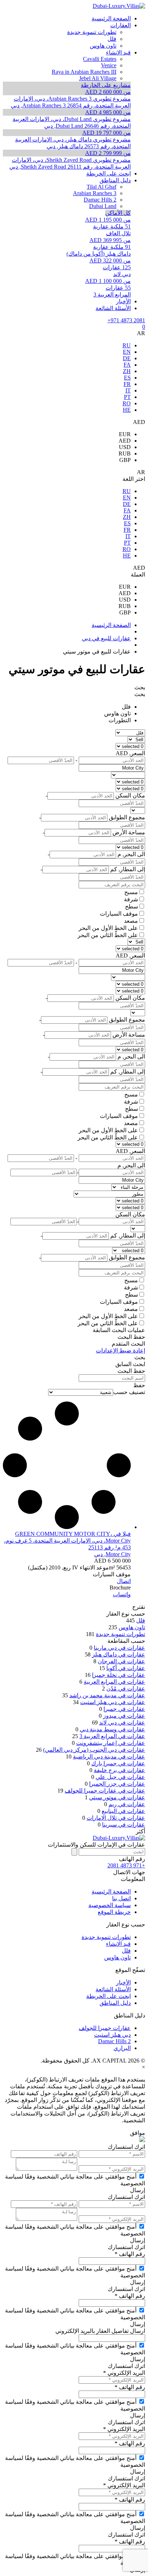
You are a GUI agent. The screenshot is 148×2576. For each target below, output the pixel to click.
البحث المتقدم (128, 1344)
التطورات (120, 720)
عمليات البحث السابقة (119, 1330)
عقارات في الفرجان (121, 1661)
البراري (122, 2048)
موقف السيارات (119, 914)
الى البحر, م (131, 1165)
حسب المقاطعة (126, 1641)
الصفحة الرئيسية (111, 1892)
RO (127, 403)
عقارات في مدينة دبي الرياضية (109, 1757)
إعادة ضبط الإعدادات (121, 1350)
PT (127, 397)
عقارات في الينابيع (123, 1811)
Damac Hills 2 (114, 2041)
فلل (126, 707)
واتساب (122, 1594)
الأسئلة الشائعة (113, 1989)
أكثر (140, 1831)
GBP (125, 460)
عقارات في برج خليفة (119, 1770)
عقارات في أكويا (126, 1668)
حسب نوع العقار (126, 1614)
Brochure (120, 1588)
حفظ (139, 1385)
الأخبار (123, 1982)
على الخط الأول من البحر (108, 928)
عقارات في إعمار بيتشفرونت (111, 1743)
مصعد (131, 921)
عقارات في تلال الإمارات (116, 1818)
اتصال (124, 1581)
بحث (140, 687)
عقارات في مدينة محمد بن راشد (107, 1695)
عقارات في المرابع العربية (114, 1682)
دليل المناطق (115, 2003)
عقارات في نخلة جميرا (119, 1675)
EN (127, 352)
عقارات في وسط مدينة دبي (112, 1729)
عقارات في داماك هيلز (119, 1654)
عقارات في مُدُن (126, 1689)
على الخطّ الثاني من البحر (108, 935)
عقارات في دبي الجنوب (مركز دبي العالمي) (94, 1750)
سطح (131, 906)
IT (128, 390)
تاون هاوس (117, 713)
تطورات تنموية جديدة (121, 1634)
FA (127, 365)
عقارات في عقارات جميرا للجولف (105, 1791)
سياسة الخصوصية (110, 1905)
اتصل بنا (121, 1898)
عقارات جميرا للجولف (105, 2028)
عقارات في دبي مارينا (119, 1648)
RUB (125, 454)
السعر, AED (130, 753)
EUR (125, 434)
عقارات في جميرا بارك (118, 1763)
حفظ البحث (131, 1337)
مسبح (131, 892)
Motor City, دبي (112, 1554)
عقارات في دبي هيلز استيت (113, 1702)
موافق (138, 2133)
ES (127, 378)
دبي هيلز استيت (112, 2035)
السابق (123, 1364)
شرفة (131, 899)
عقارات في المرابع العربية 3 (112, 1736)
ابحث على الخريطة (108, 1996)
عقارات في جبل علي (120, 1777)
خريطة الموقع (114, 1912)
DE (127, 358)
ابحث (139, 1364)
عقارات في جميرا (124, 1709)
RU (127, 345)
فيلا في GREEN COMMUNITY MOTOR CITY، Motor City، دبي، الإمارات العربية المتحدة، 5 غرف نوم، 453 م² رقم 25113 (67, 1541)
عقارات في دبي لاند (122, 1723)
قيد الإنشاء (118, 1944)
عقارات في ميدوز (124, 1716)
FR (127, 384)
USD (125, 447)
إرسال (138, 2190)
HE (127, 410)
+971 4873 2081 (126, 320)
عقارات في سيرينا (124, 1825)
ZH (127, 371)
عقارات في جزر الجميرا (117, 1784)
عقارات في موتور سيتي (117, 1797)
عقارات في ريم (127, 1804)
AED (125, 441)
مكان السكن (130, 1214)
